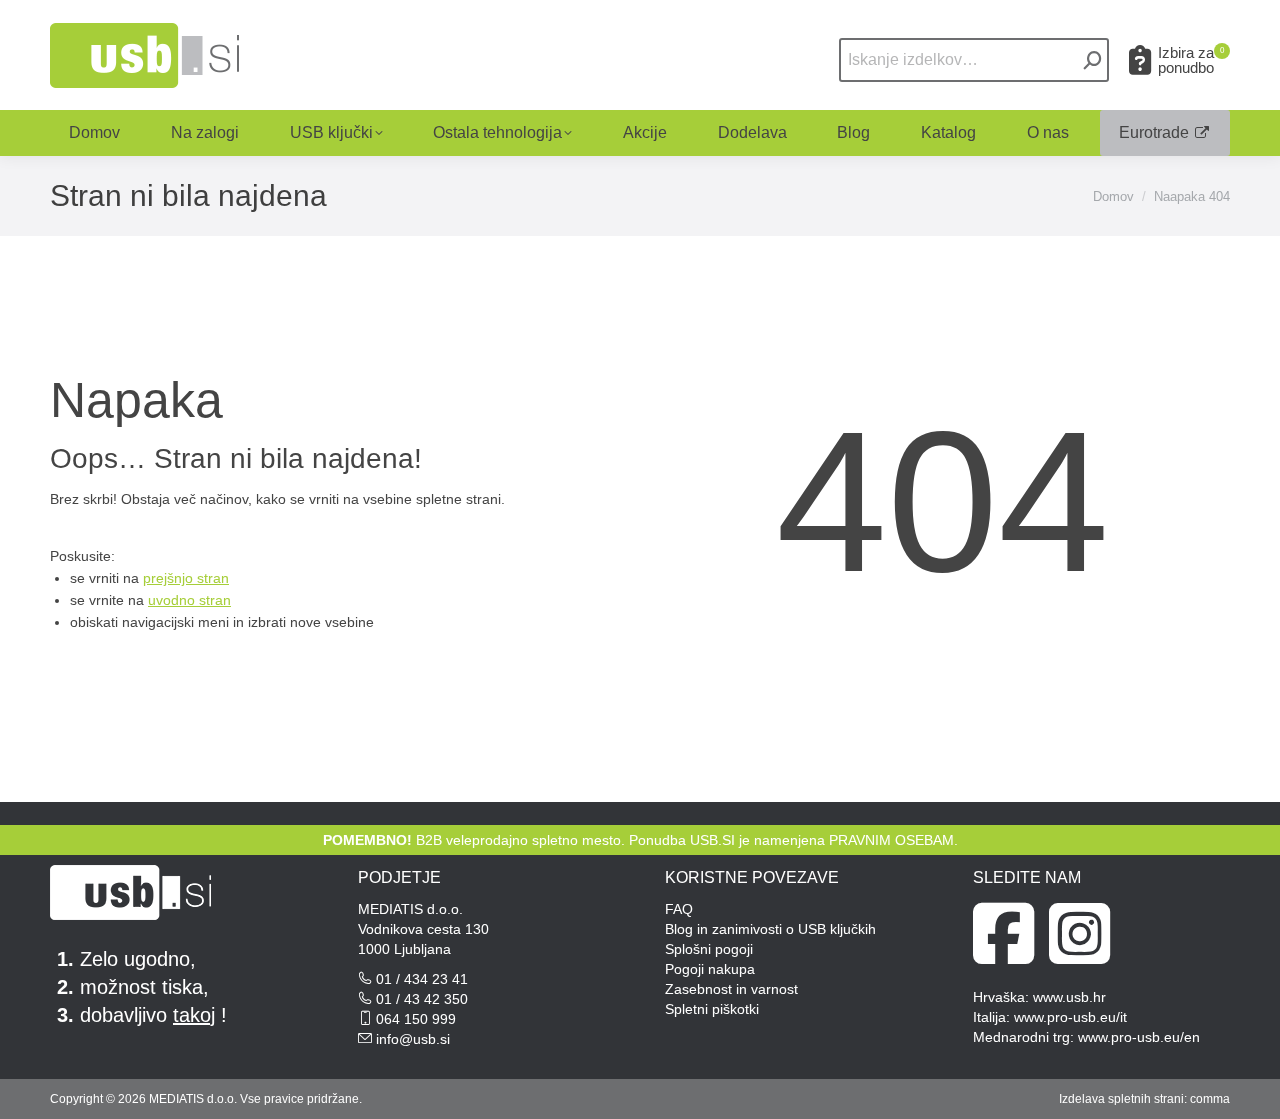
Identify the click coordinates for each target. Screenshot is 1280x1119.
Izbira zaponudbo (1191, 60)
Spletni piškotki (712, 1009)
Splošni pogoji (709, 949)
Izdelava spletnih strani (1121, 1099)
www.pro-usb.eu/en (1139, 1037)
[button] (962, 33)
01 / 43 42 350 (422, 999)
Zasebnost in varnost (731, 989)
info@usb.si (413, 1039)
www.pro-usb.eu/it (1070, 1017)
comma (1210, 1099)
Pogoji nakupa (710, 969)
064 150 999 (416, 1019)
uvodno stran (189, 600)
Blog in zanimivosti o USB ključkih (770, 929)
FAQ (679, 909)
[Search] (1093, 60)
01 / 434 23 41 (422, 979)
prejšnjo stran (186, 578)
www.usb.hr (1069, 997)
